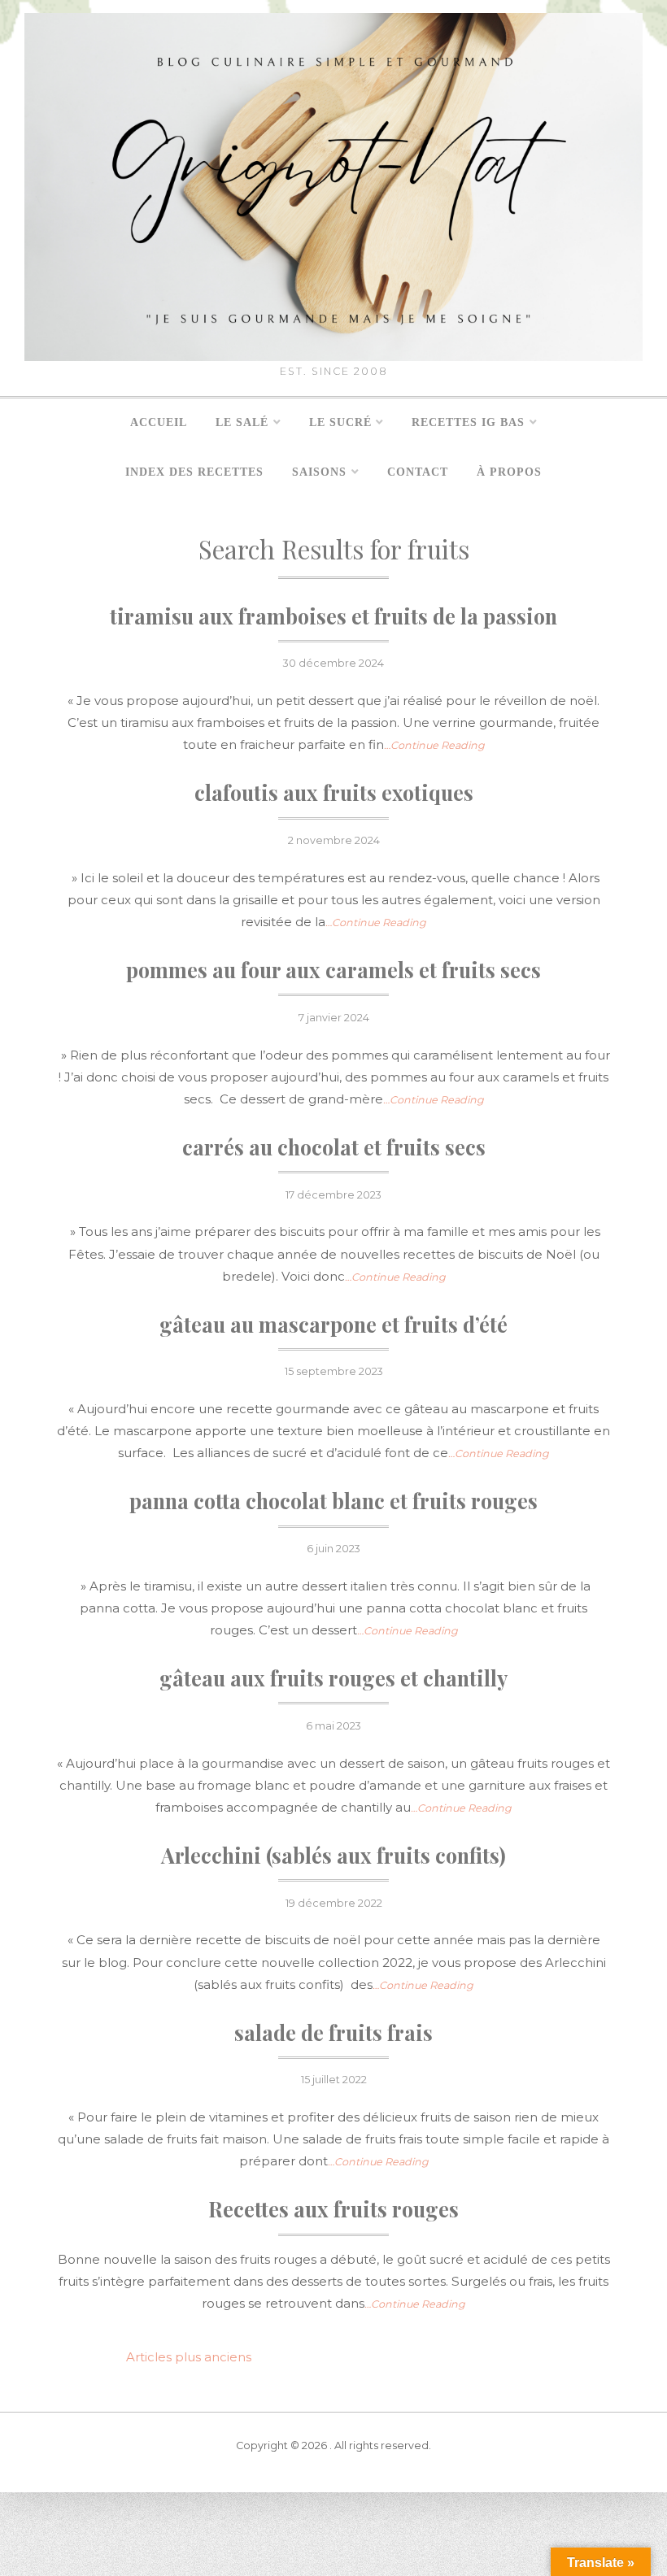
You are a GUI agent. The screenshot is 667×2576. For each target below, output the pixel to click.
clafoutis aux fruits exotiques (334, 792)
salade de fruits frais (333, 2032)
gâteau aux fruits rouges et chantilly (333, 1678)
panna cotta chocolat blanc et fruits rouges (333, 1501)
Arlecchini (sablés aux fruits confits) (333, 1855)
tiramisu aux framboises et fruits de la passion (333, 616)
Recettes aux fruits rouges (333, 2209)
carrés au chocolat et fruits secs (334, 1147)
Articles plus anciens (189, 2357)
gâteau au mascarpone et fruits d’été (333, 1324)
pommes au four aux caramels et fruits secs (333, 970)
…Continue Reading (434, 745)
